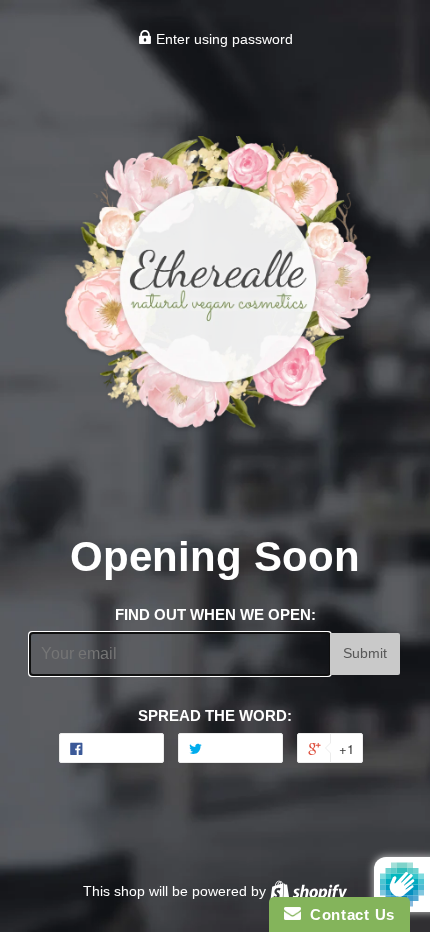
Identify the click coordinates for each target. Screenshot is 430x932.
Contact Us (348, 914)
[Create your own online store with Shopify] (308, 891)
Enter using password (222, 39)
